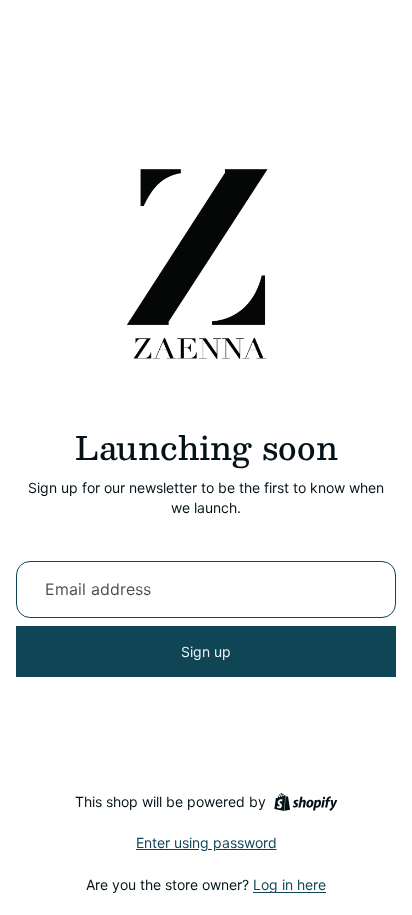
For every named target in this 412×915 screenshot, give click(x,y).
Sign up (206, 651)
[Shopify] (305, 802)
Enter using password (206, 842)
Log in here (289, 884)
